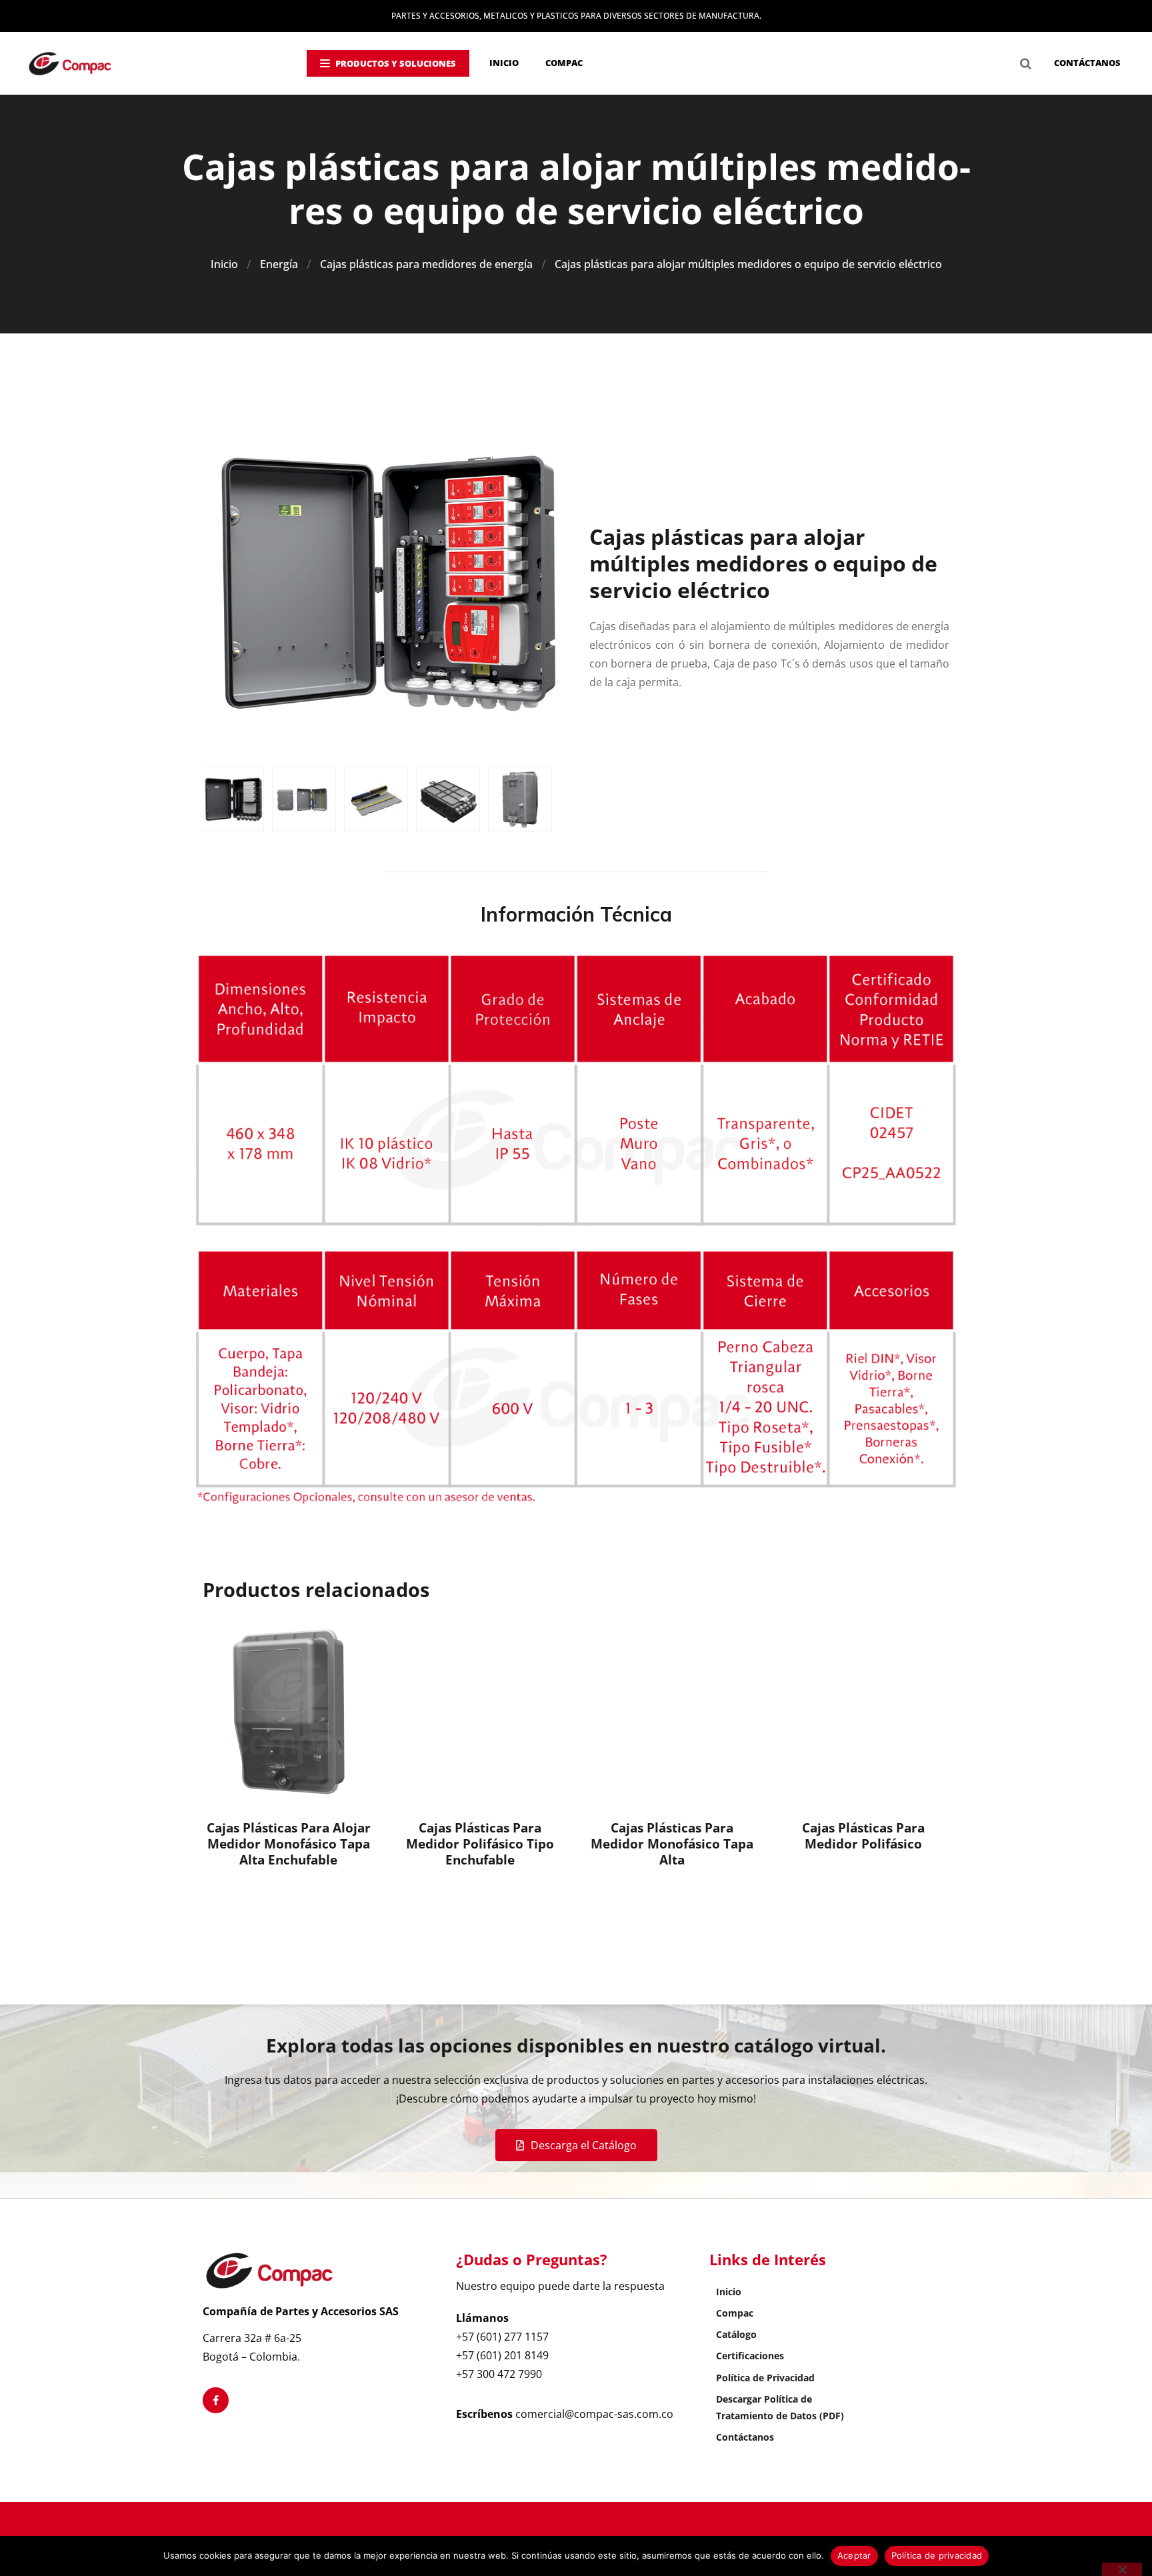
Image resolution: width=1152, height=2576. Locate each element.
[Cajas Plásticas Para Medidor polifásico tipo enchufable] (480, 1712)
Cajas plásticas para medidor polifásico (863, 1836)
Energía (279, 264)
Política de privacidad (937, 2555)
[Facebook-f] (216, 2400)
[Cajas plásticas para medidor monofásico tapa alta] (672, 1712)
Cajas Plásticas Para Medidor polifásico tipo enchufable (480, 1844)
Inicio (224, 264)
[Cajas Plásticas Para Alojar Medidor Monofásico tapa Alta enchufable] (289, 1712)
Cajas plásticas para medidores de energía (426, 264)
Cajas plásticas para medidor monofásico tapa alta (672, 1844)
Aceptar (854, 2555)
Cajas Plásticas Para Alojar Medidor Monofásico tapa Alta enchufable (289, 1844)
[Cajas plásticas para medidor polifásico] (863, 1712)
